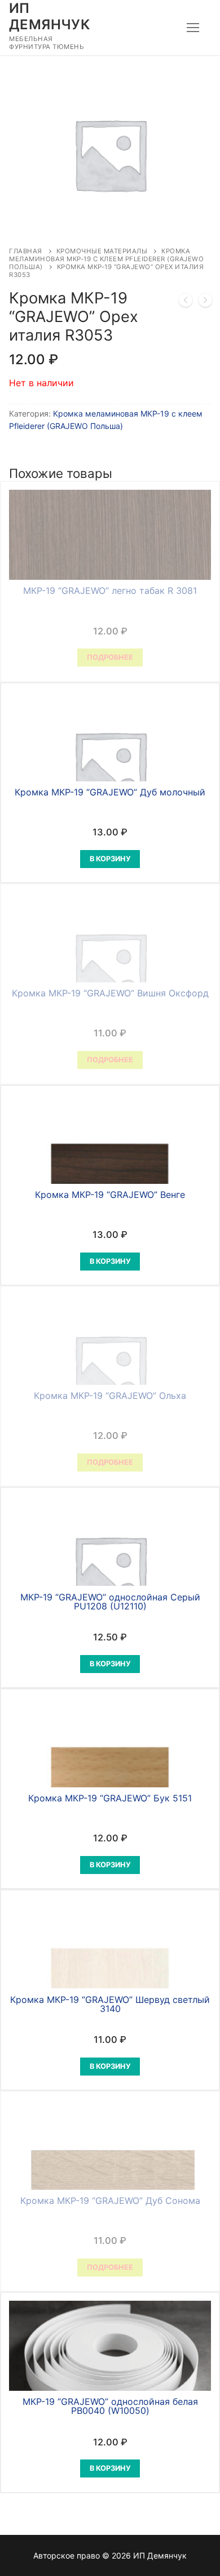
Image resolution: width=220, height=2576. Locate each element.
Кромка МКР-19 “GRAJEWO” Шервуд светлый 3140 (110, 2004)
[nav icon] (193, 28)
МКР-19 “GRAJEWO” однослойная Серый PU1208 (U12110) (110, 1602)
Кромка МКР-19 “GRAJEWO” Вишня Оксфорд (110, 993)
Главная (26, 251)
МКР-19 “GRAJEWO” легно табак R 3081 (110, 591)
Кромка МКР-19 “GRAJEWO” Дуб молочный (110, 792)
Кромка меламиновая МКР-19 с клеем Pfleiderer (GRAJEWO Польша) (106, 259)
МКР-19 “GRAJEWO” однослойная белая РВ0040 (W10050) (110, 2406)
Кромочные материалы (102, 251)
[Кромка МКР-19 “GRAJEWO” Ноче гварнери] (186, 302)
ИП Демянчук (49, 16)
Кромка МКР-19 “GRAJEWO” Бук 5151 (110, 1798)
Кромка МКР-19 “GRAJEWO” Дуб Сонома (110, 2201)
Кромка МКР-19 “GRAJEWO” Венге (110, 1195)
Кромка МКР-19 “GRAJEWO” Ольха (110, 1396)
